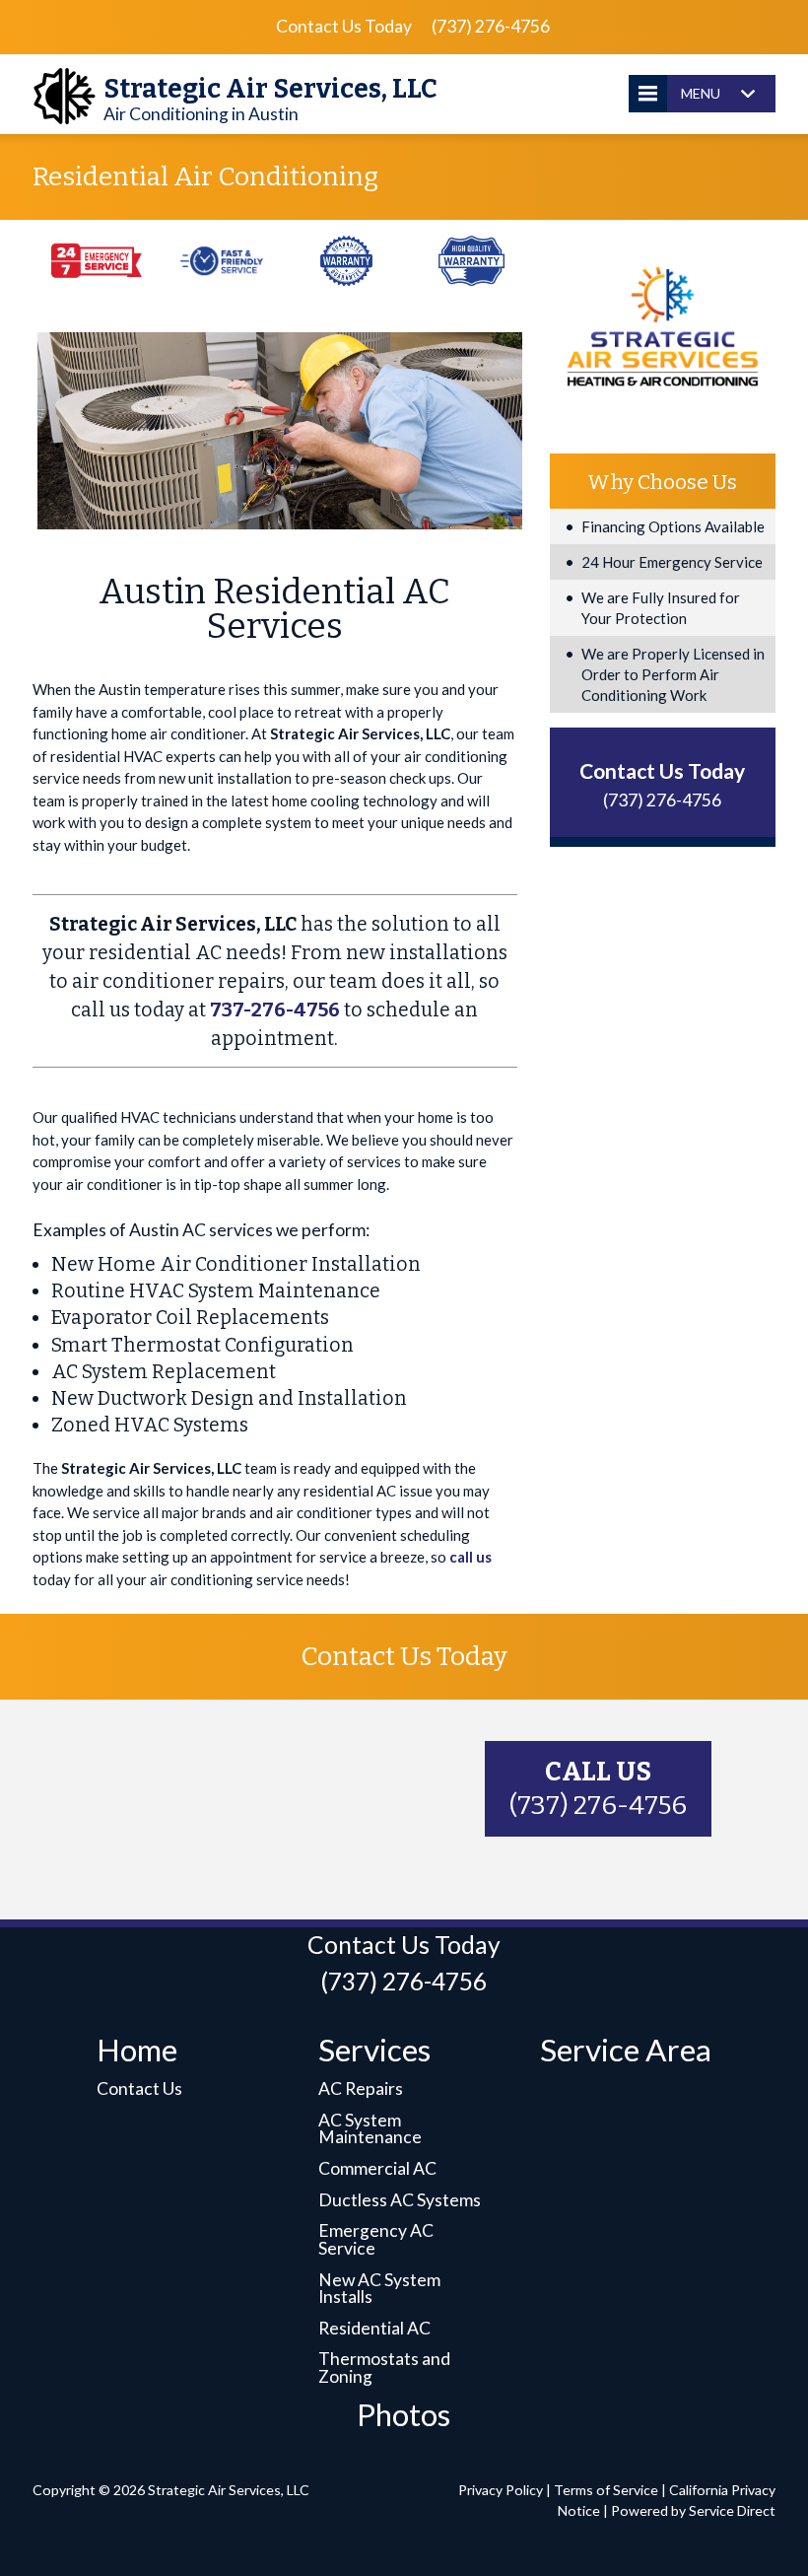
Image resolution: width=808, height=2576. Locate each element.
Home (137, 2050)
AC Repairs (361, 2089)
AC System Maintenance (370, 2129)
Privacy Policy (501, 2490)
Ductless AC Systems (400, 2200)
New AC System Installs (379, 2289)
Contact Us (139, 2089)
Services (374, 2050)
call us (471, 1557)
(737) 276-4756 (491, 26)
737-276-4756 (275, 1010)
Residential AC (374, 2328)
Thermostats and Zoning (384, 2367)
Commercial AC (377, 2168)
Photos (404, 2414)
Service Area (626, 2050)
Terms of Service (606, 2490)
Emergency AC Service (376, 2239)
